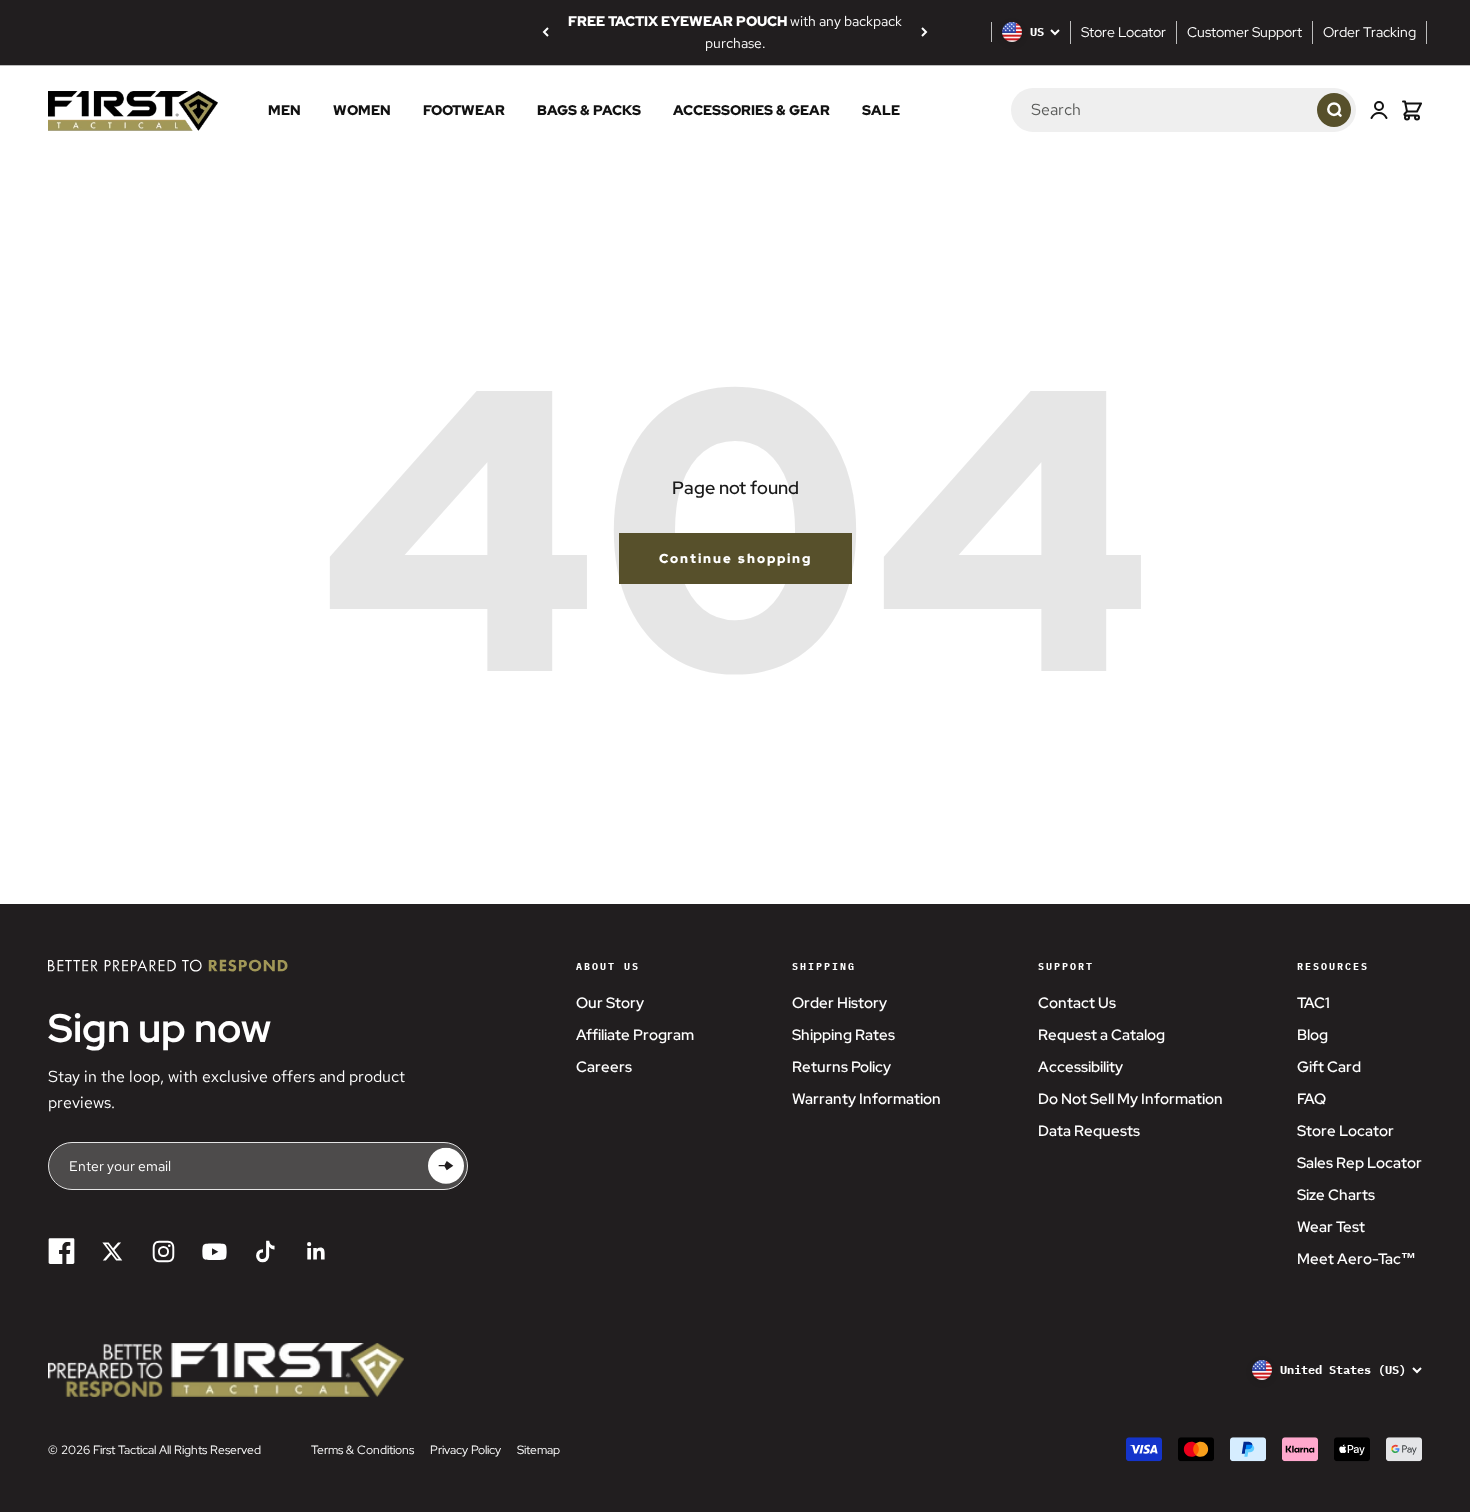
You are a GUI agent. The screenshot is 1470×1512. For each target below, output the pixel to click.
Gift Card (1329, 1067)
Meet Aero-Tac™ (1356, 1259)
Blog (1312, 1035)
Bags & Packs (589, 110)
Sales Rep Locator (1359, 1163)
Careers (604, 1067)
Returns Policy (841, 1067)
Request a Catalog (1101, 1035)
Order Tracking (1369, 32)
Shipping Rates (843, 1035)
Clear (1282, 109)
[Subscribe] (446, 1165)
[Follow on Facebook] (61, 1251)
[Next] (924, 32)
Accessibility (1080, 1067)
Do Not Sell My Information (1130, 1099)
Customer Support (1244, 32)
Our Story (610, 1003)
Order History (839, 1003)
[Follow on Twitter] (112, 1251)
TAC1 (1313, 1003)
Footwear (464, 110)
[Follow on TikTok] (265, 1251)
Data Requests (1089, 1131)
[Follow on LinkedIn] (316, 1251)
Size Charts (1336, 1195)
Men (284, 110)
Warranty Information (866, 1099)
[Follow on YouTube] (214, 1251)
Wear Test (1331, 1227)
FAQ (1311, 1099)
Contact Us (1077, 1003)
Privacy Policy (465, 1450)
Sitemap (538, 1450)
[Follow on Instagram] (163, 1251)
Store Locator (1123, 32)
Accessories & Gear (751, 110)
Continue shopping (735, 558)
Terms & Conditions (362, 1450)
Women (362, 110)
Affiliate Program (635, 1035)
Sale (881, 110)
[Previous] (545, 32)
